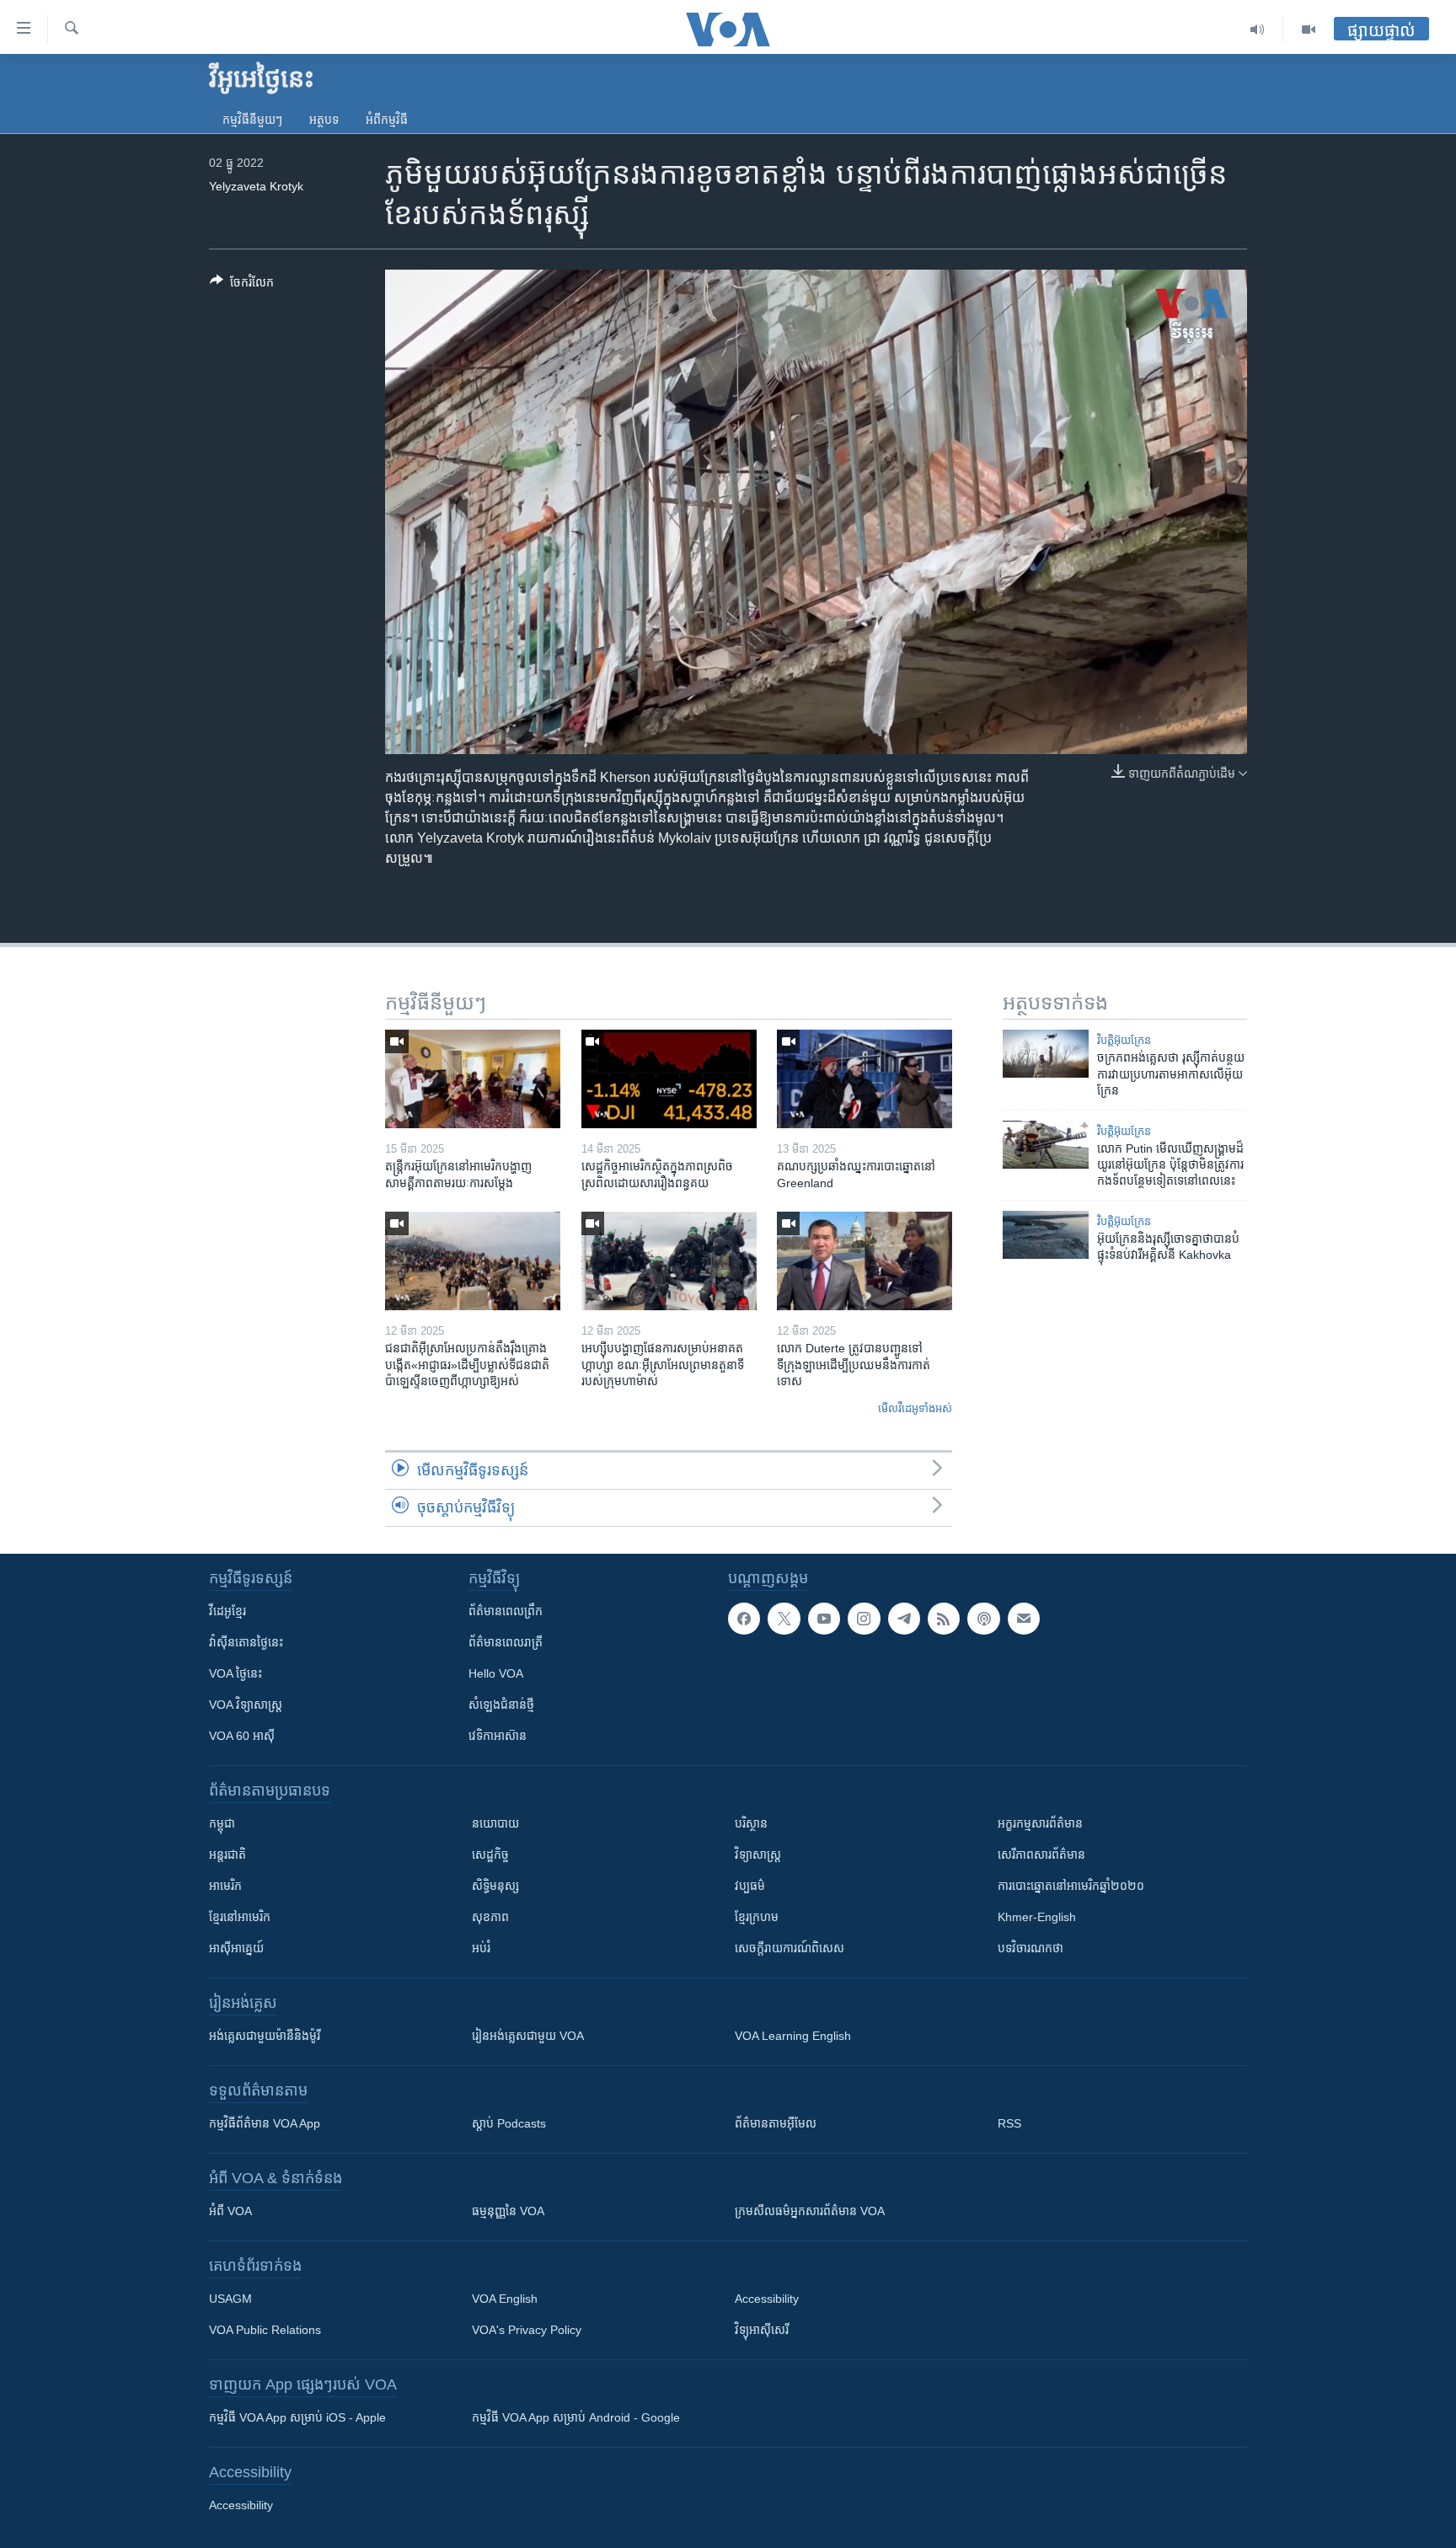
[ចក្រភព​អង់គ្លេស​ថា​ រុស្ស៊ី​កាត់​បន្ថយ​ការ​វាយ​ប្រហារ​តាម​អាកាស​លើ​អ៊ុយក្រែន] (1046, 1054)
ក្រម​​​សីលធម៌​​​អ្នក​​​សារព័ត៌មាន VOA (810, 2211)
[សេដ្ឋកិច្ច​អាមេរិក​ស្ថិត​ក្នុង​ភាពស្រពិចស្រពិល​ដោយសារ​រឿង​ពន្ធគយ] (669, 1079)
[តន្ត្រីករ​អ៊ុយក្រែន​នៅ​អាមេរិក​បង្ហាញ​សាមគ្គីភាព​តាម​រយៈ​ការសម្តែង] (473, 1079)
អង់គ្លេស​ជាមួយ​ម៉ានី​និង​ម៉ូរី (265, 2036)
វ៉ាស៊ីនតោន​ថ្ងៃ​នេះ (246, 1642)
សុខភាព (490, 1917)
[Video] (1309, 29)
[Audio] (1258, 29)
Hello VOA (496, 1673)
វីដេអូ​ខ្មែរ (227, 1611)
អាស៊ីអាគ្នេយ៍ (236, 1948)
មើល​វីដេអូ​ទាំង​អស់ (915, 1408)
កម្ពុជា (222, 1823)
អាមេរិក (225, 1886)
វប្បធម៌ (750, 1886)
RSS (1009, 2123)
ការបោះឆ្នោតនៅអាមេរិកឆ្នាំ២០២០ (1071, 1886)
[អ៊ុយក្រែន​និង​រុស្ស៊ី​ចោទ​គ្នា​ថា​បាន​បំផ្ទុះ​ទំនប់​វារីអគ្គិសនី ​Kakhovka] (1046, 1235)
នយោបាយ (495, 1823)
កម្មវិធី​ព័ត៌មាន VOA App (265, 2123)
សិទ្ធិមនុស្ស (495, 1886)
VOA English (505, 2299)
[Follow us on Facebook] (744, 1619)
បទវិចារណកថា (1030, 1948)
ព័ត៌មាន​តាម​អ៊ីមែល (776, 2123)
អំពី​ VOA (230, 2211)
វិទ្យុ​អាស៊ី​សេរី (762, 2330)
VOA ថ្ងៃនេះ (236, 1673)
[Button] (242, 285)
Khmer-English (1037, 1917)
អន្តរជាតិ (227, 1855)
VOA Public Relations (265, 2330)
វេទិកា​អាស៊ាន (498, 1736)
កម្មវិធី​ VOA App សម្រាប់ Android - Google (576, 2417)
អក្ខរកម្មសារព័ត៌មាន (1040, 1823)
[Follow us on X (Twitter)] (784, 1619)
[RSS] (944, 1619)
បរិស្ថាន (751, 1823)
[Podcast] (983, 1619)
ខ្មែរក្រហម (757, 1917)
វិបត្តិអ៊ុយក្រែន (1124, 1040)
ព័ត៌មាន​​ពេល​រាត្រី (506, 1642)
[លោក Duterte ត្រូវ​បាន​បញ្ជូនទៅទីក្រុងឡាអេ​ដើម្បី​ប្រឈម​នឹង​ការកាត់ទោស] (864, 1261)
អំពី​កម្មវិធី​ (387, 120)
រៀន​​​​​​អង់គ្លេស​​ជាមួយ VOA (528, 2036)
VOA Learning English (793, 2036)
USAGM (230, 2299)
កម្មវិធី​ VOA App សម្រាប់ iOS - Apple (297, 2417)
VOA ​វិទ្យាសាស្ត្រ (246, 1705)
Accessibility (767, 2299)
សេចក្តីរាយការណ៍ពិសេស (790, 1948)
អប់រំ (481, 1948)
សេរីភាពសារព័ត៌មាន (1041, 1855)
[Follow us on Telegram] (904, 1619)
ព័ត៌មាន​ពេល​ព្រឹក (506, 1611)
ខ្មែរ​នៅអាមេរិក (240, 1917)
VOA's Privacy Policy (527, 2330)
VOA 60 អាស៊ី (242, 1736)
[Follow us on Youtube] (824, 1619)
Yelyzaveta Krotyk (256, 186)
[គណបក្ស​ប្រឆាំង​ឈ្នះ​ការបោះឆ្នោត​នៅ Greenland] (864, 1079)
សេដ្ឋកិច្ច (490, 1855)
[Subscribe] (1024, 1619)
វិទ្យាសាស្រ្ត (758, 1855)
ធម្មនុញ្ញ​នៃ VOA (508, 2211)
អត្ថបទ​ (324, 120)
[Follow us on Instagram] (864, 1619)
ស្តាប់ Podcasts (509, 2123)
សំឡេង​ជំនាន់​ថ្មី (501, 1705)
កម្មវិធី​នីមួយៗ (252, 120)
